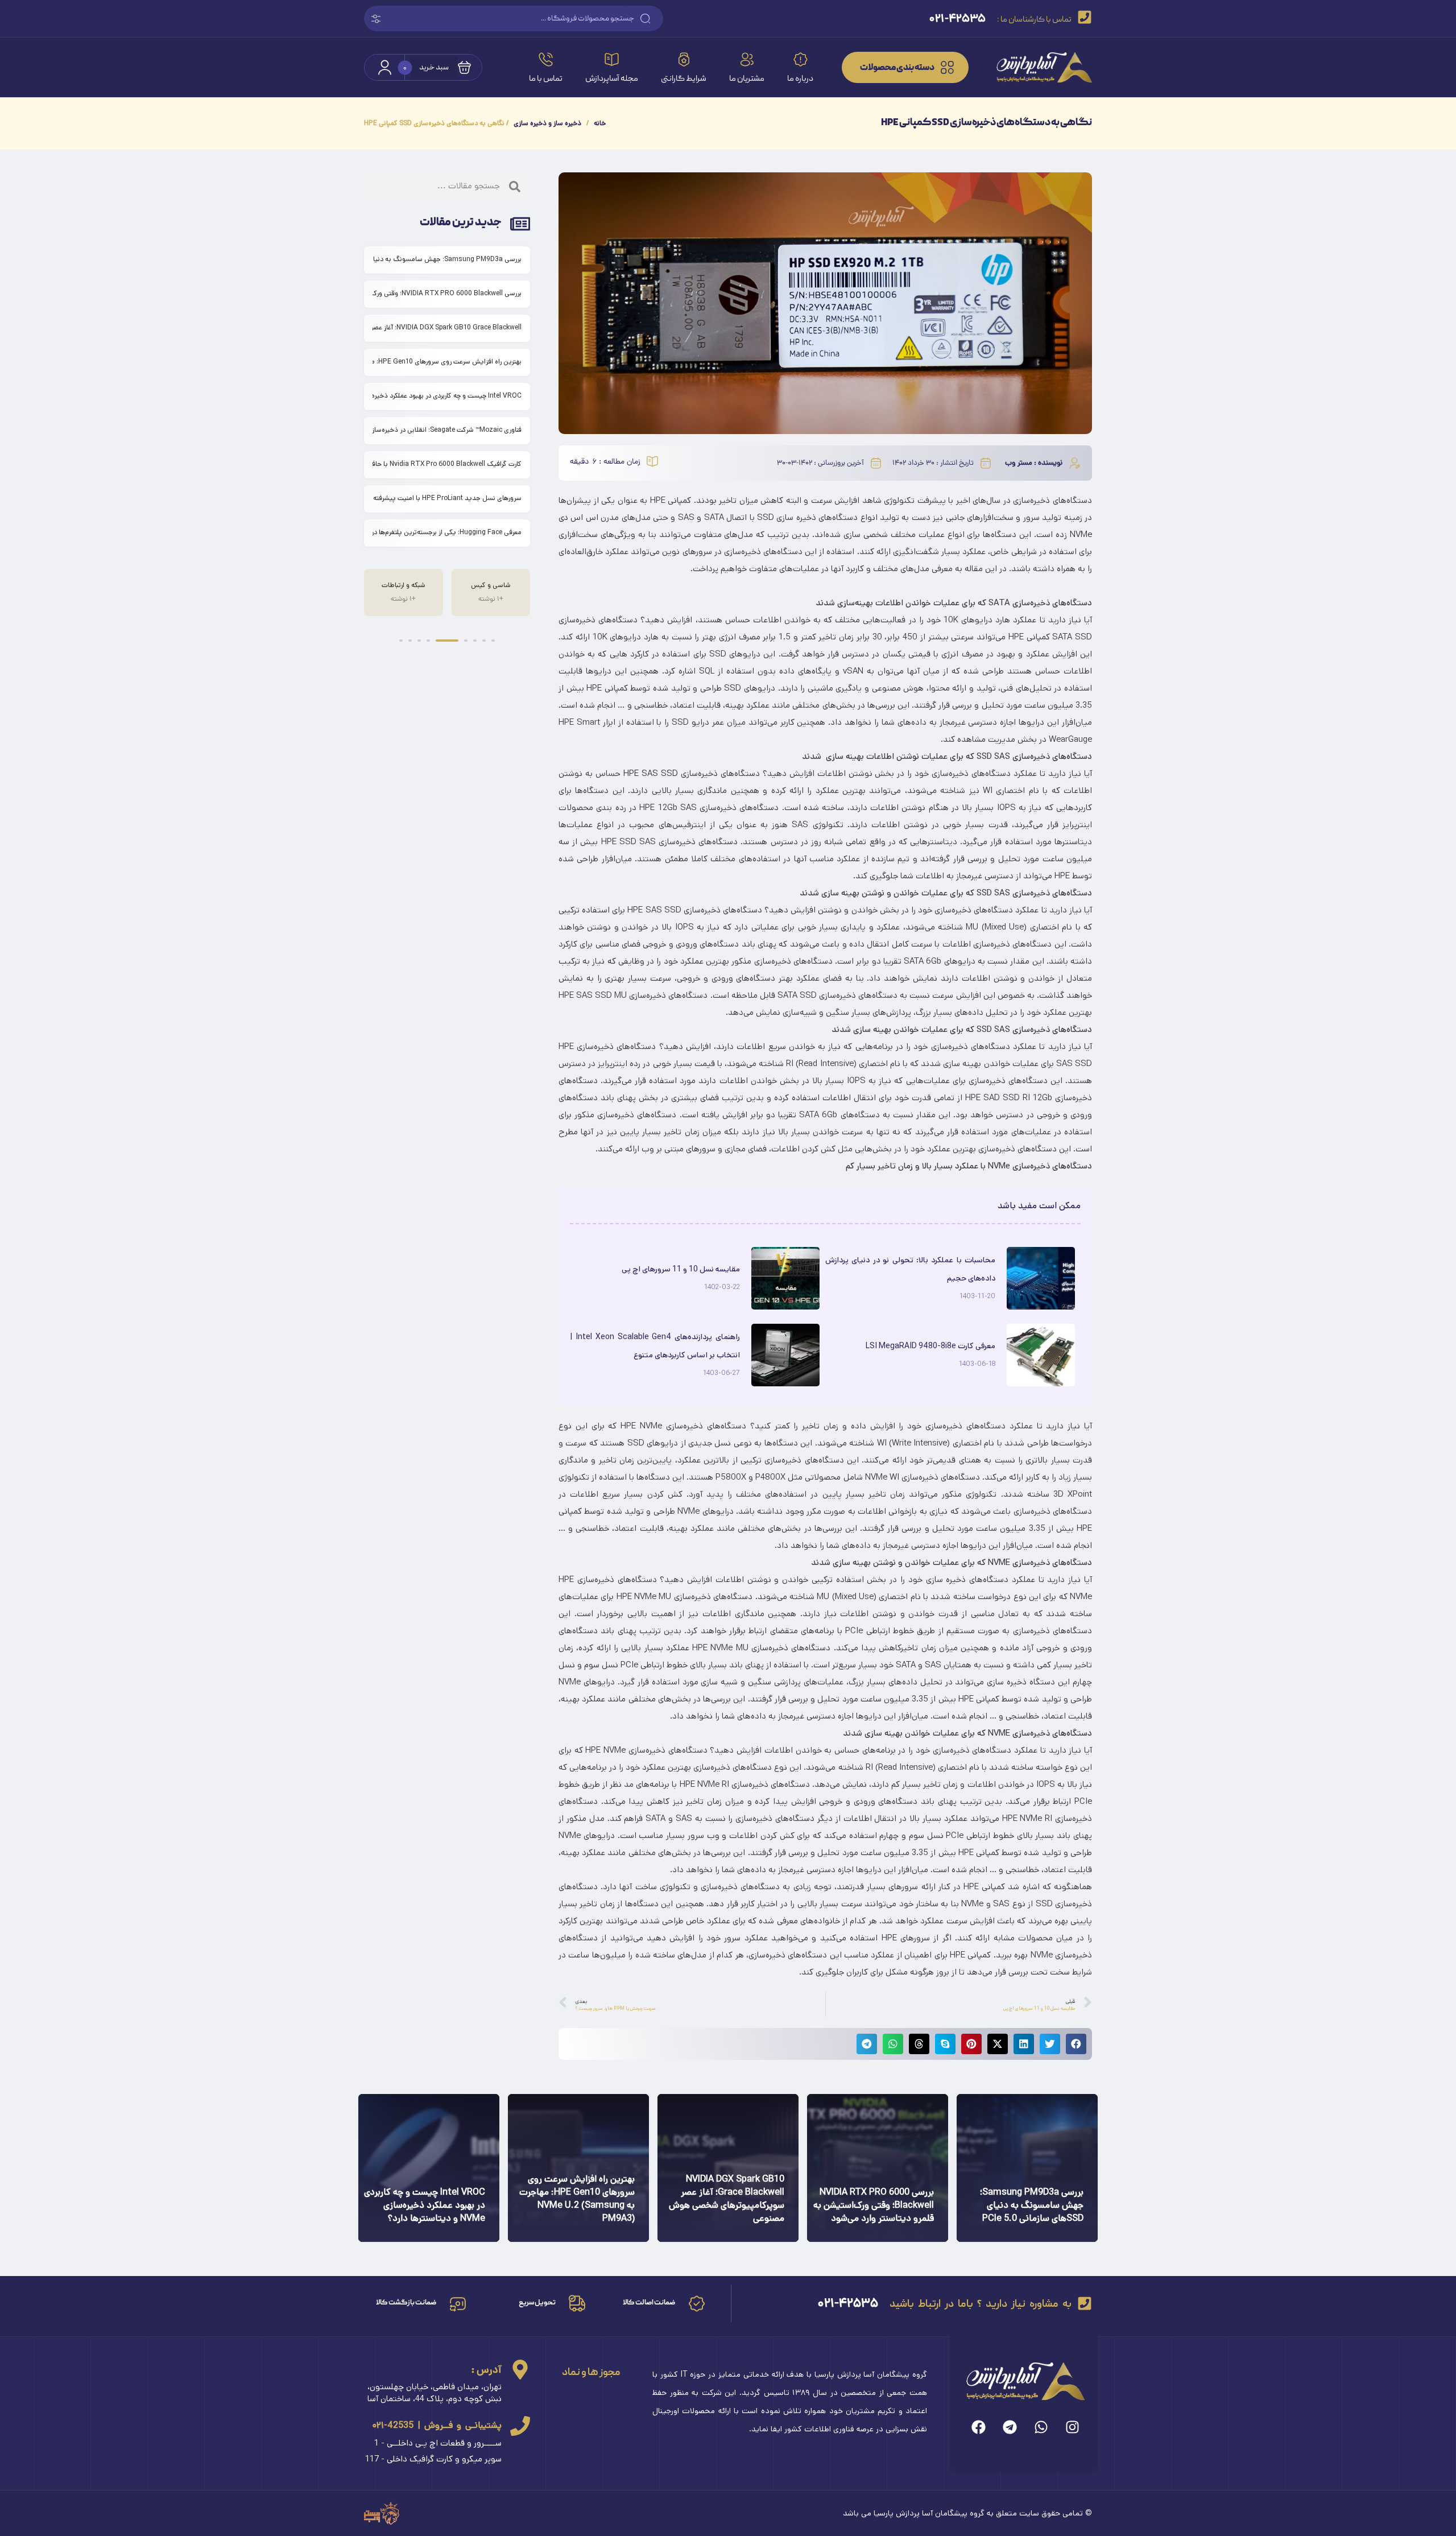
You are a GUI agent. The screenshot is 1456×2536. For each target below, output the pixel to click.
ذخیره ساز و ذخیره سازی (547, 123)
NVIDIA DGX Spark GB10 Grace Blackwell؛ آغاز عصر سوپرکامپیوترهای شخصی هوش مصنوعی (447, 327)
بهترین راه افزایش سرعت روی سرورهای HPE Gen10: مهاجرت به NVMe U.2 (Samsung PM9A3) (447, 362)
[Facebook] (979, 2427)
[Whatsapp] (1041, 2427)
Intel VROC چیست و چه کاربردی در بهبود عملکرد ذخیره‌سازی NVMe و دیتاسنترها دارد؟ (447, 396)
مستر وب (1019, 464)
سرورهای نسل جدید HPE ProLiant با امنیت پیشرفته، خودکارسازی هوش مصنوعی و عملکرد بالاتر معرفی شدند (447, 498)
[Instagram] (1072, 2427)
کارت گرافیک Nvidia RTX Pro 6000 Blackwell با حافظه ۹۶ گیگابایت (447, 464)
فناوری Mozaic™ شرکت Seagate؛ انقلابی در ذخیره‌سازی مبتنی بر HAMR (447, 430)
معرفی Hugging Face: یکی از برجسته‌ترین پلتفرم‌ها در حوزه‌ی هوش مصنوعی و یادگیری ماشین (447, 532)
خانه (600, 123)
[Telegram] (1010, 2427)
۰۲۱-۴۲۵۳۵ (848, 2303)
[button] (1076, 2044)
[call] (520, 2426)
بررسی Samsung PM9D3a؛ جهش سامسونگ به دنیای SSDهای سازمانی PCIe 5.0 (447, 259)
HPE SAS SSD (651, 773)
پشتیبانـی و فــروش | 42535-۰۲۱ (437, 2425)
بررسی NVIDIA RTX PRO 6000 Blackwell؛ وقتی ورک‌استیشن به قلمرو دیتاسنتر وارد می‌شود (447, 293)
